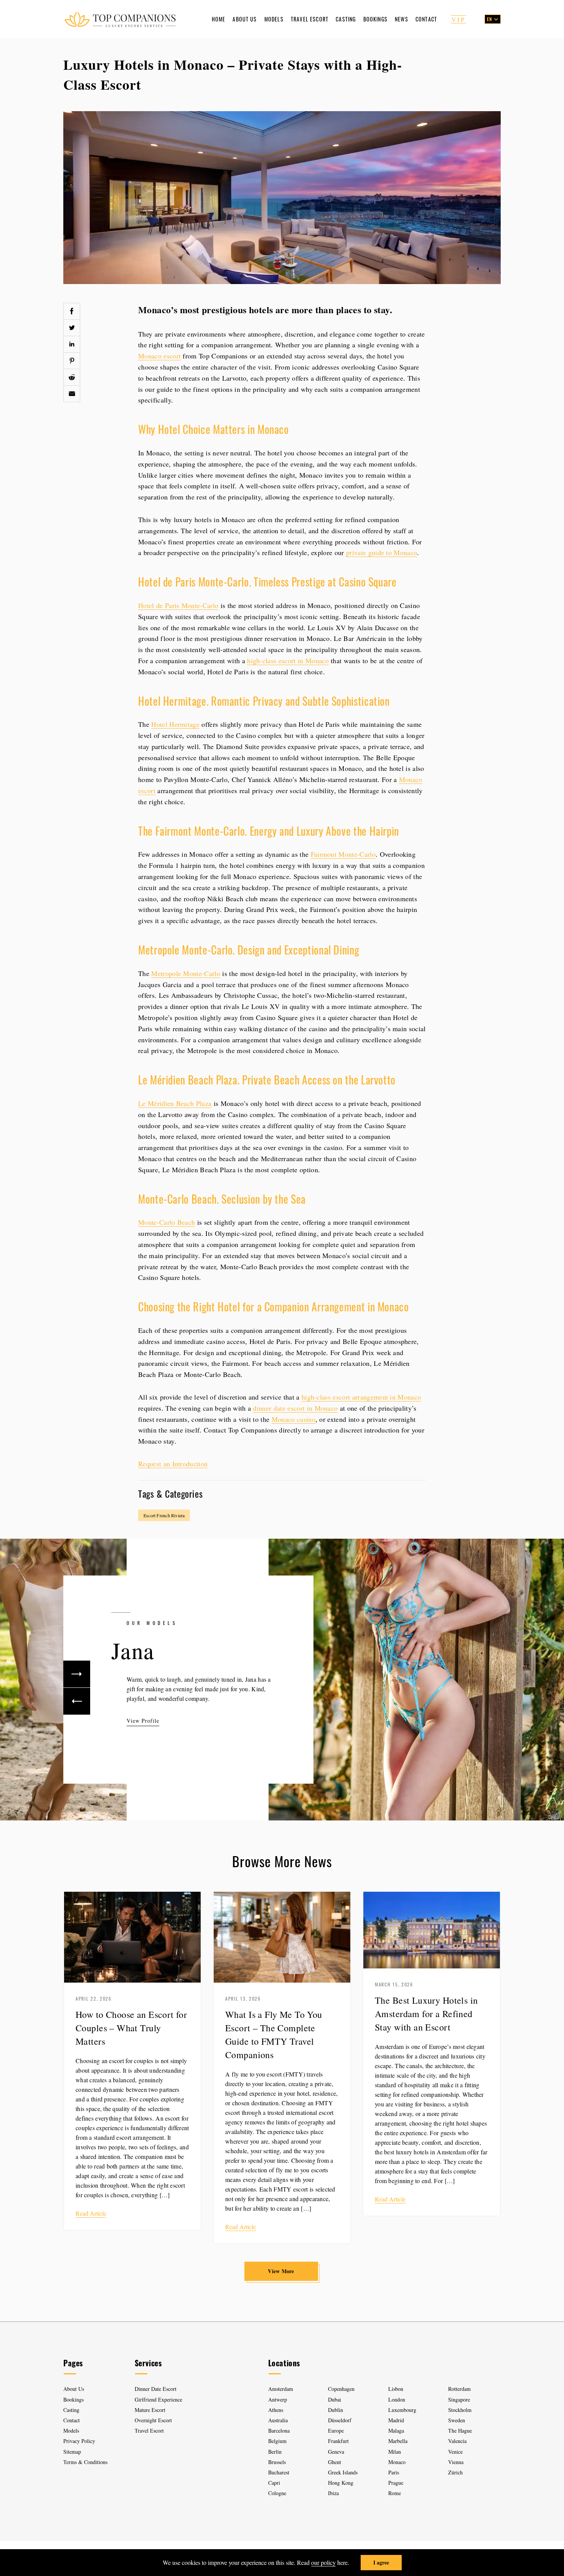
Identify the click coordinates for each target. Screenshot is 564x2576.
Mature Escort (150, 2410)
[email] (72, 394)
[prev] (77, 1701)
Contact (426, 19)
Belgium (277, 2441)
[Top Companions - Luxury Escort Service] (120, 19)
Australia (278, 2420)
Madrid (396, 2420)
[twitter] (72, 328)
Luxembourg (402, 2410)
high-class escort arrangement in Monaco (361, 1397)
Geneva (336, 2452)
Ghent (335, 2462)
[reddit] (72, 377)
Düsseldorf (340, 2420)
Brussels (277, 2462)
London (397, 2399)
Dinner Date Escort (156, 2389)
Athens (276, 2410)
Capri (274, 2483)
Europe (336, 2431)
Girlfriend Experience (158, 2399)
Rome (395, 2493)
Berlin (275, 2452)
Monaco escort (159, 356)
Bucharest (279, 2472)
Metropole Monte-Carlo (186, 973)
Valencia (457, 2441)
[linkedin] (72, 344)
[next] (77, 1674)
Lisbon (396, 2389)
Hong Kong (341, 2483)
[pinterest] (72, 361)
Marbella (398, 2441)
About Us (245, 19)
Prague (396, 2483)
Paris (394, 2472)
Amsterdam (281, 2389)
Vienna (456, 2462)
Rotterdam (459, 2389)
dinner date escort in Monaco (295, 1408)
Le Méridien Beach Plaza (175, 1103)
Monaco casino (294, 1419)
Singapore (459, 2399)
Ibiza (333, 2493)
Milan (395, 2452)
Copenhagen (341, 2389)
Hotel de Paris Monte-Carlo (178, 605)
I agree (381, 2562)
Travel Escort (310, 19)
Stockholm (460, 2410)
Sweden (457, 2420)
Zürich (455, 2472)
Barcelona (279, 2431)
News (402, 19)
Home (219, 19)
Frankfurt (338, 2441)
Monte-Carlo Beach (167, 1222)
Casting (346, 19)
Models (274, 19)
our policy (323, 2562)
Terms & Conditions (85, 2462)
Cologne (277, 2493)
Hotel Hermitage (175, 724)
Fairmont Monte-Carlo (343, 854)
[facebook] (72, 311)
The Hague (460, 2431)
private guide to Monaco (382, 552)
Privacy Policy (79, 2441)
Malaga (396, 2431)
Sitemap (72, 2452)
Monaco (397, 2462)
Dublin (336, 2410)
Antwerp (278, 2399)
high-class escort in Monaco (288, 660)
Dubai (335, 2399)
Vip (459, 19)
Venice (455, 2452)
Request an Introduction (173, 1464)
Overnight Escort (153, 2420)
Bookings (375, 19)
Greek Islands (344, 2472)
